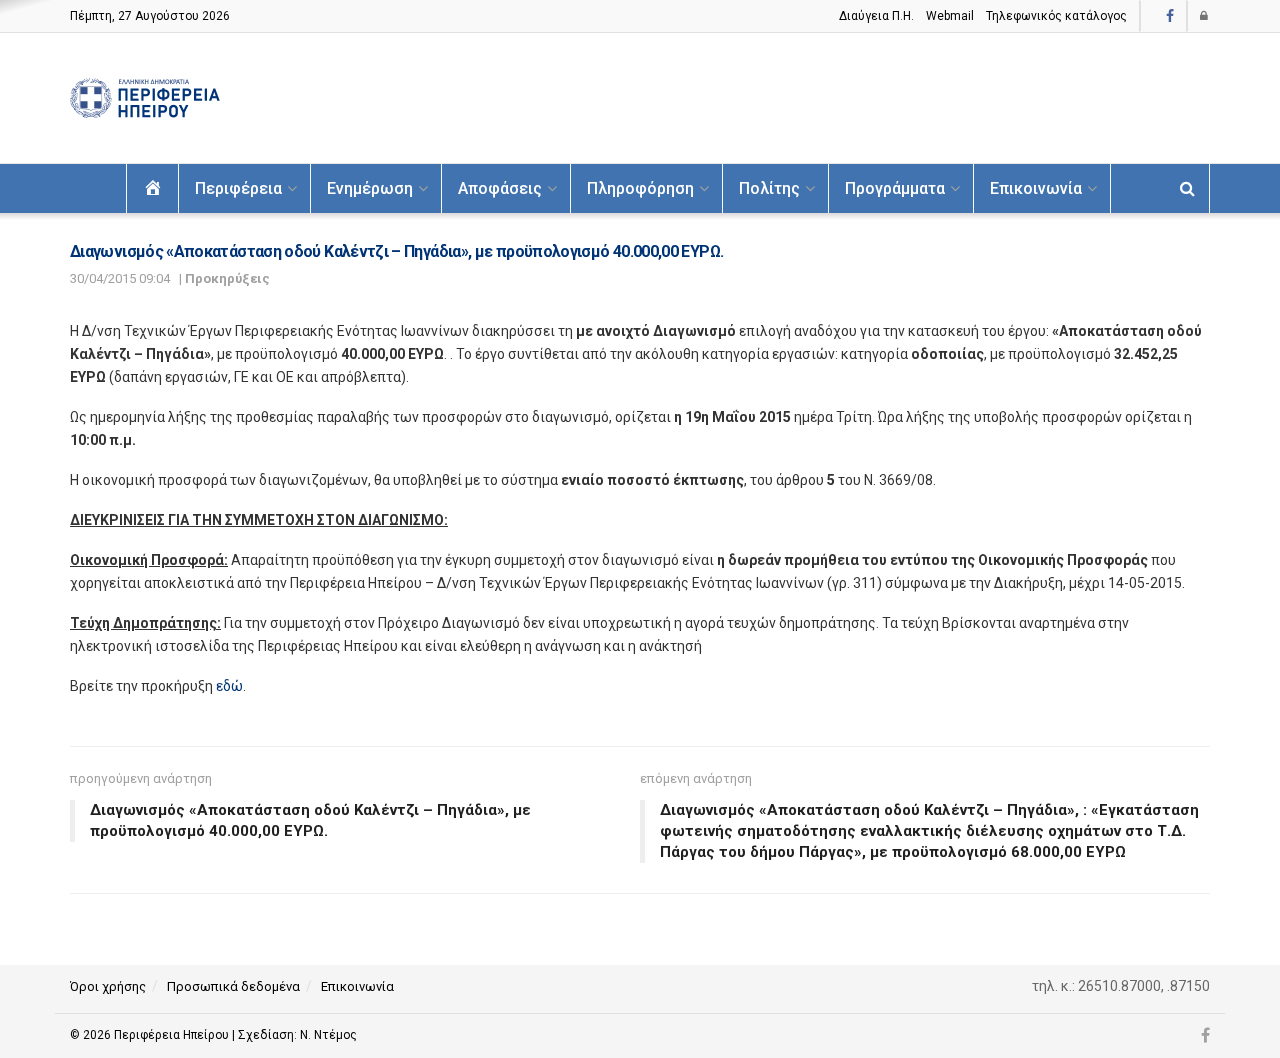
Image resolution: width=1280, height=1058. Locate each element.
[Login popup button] (1205, 16)
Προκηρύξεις (227, 278)
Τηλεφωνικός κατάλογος (1056, 16)
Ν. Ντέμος (328, 1035)
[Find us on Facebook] (1170, 16)
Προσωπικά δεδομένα (233, 986)
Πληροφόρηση (640, 188)
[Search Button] (1187, 188)
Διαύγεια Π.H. (876, 16)
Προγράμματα (895, 188)
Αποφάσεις (500, 188)
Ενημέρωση (370, 188)
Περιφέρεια (238, 188)
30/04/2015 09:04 (120, 278)
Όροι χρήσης (108, 986)
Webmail (950, 16)
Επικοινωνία (1036, 188)
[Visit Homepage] (145, 98)
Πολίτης (769, 188)
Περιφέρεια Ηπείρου (173, 1035)
